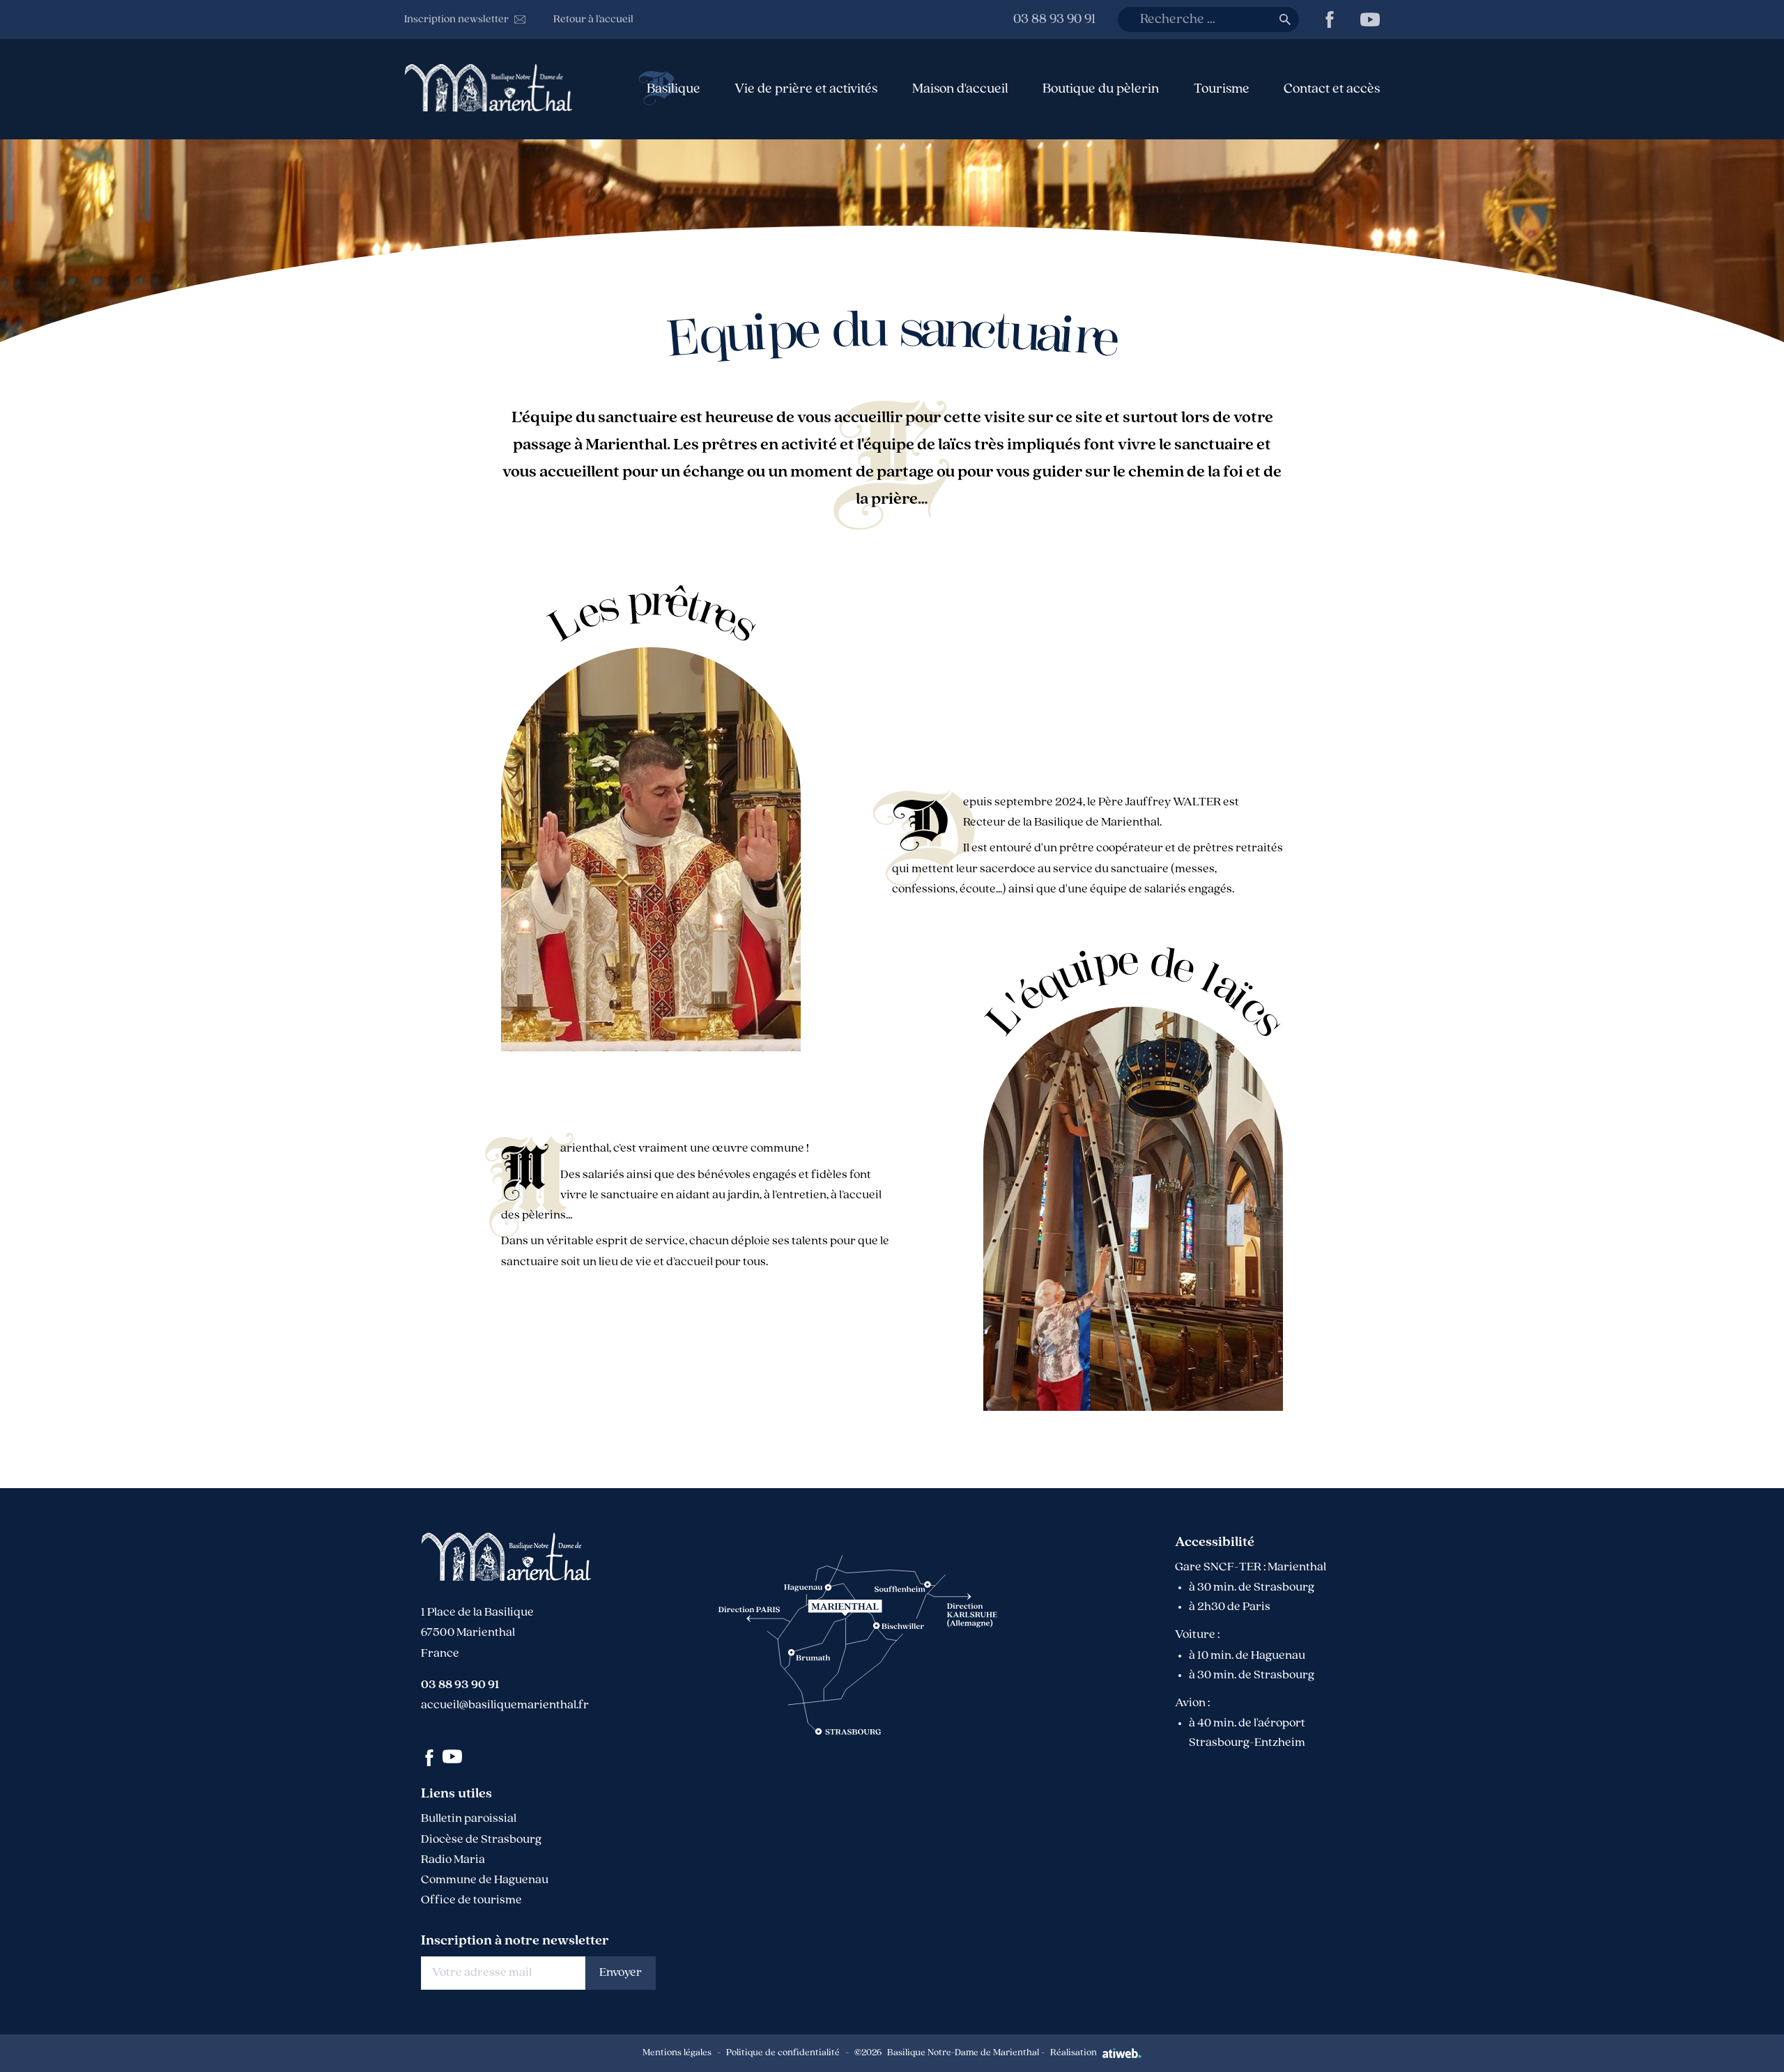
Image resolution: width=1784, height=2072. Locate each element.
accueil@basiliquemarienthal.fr (505, 1706)
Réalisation (1074, 2053)
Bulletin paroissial (469, 1819)
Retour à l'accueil (593, 20)
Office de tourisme (471, 1901)
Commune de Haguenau (485, 1880)
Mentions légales (677, 2053)
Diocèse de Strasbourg (481, 1840)
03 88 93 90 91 (1054, 20)
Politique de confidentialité (783, 2053)
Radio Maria (453, 1860)
